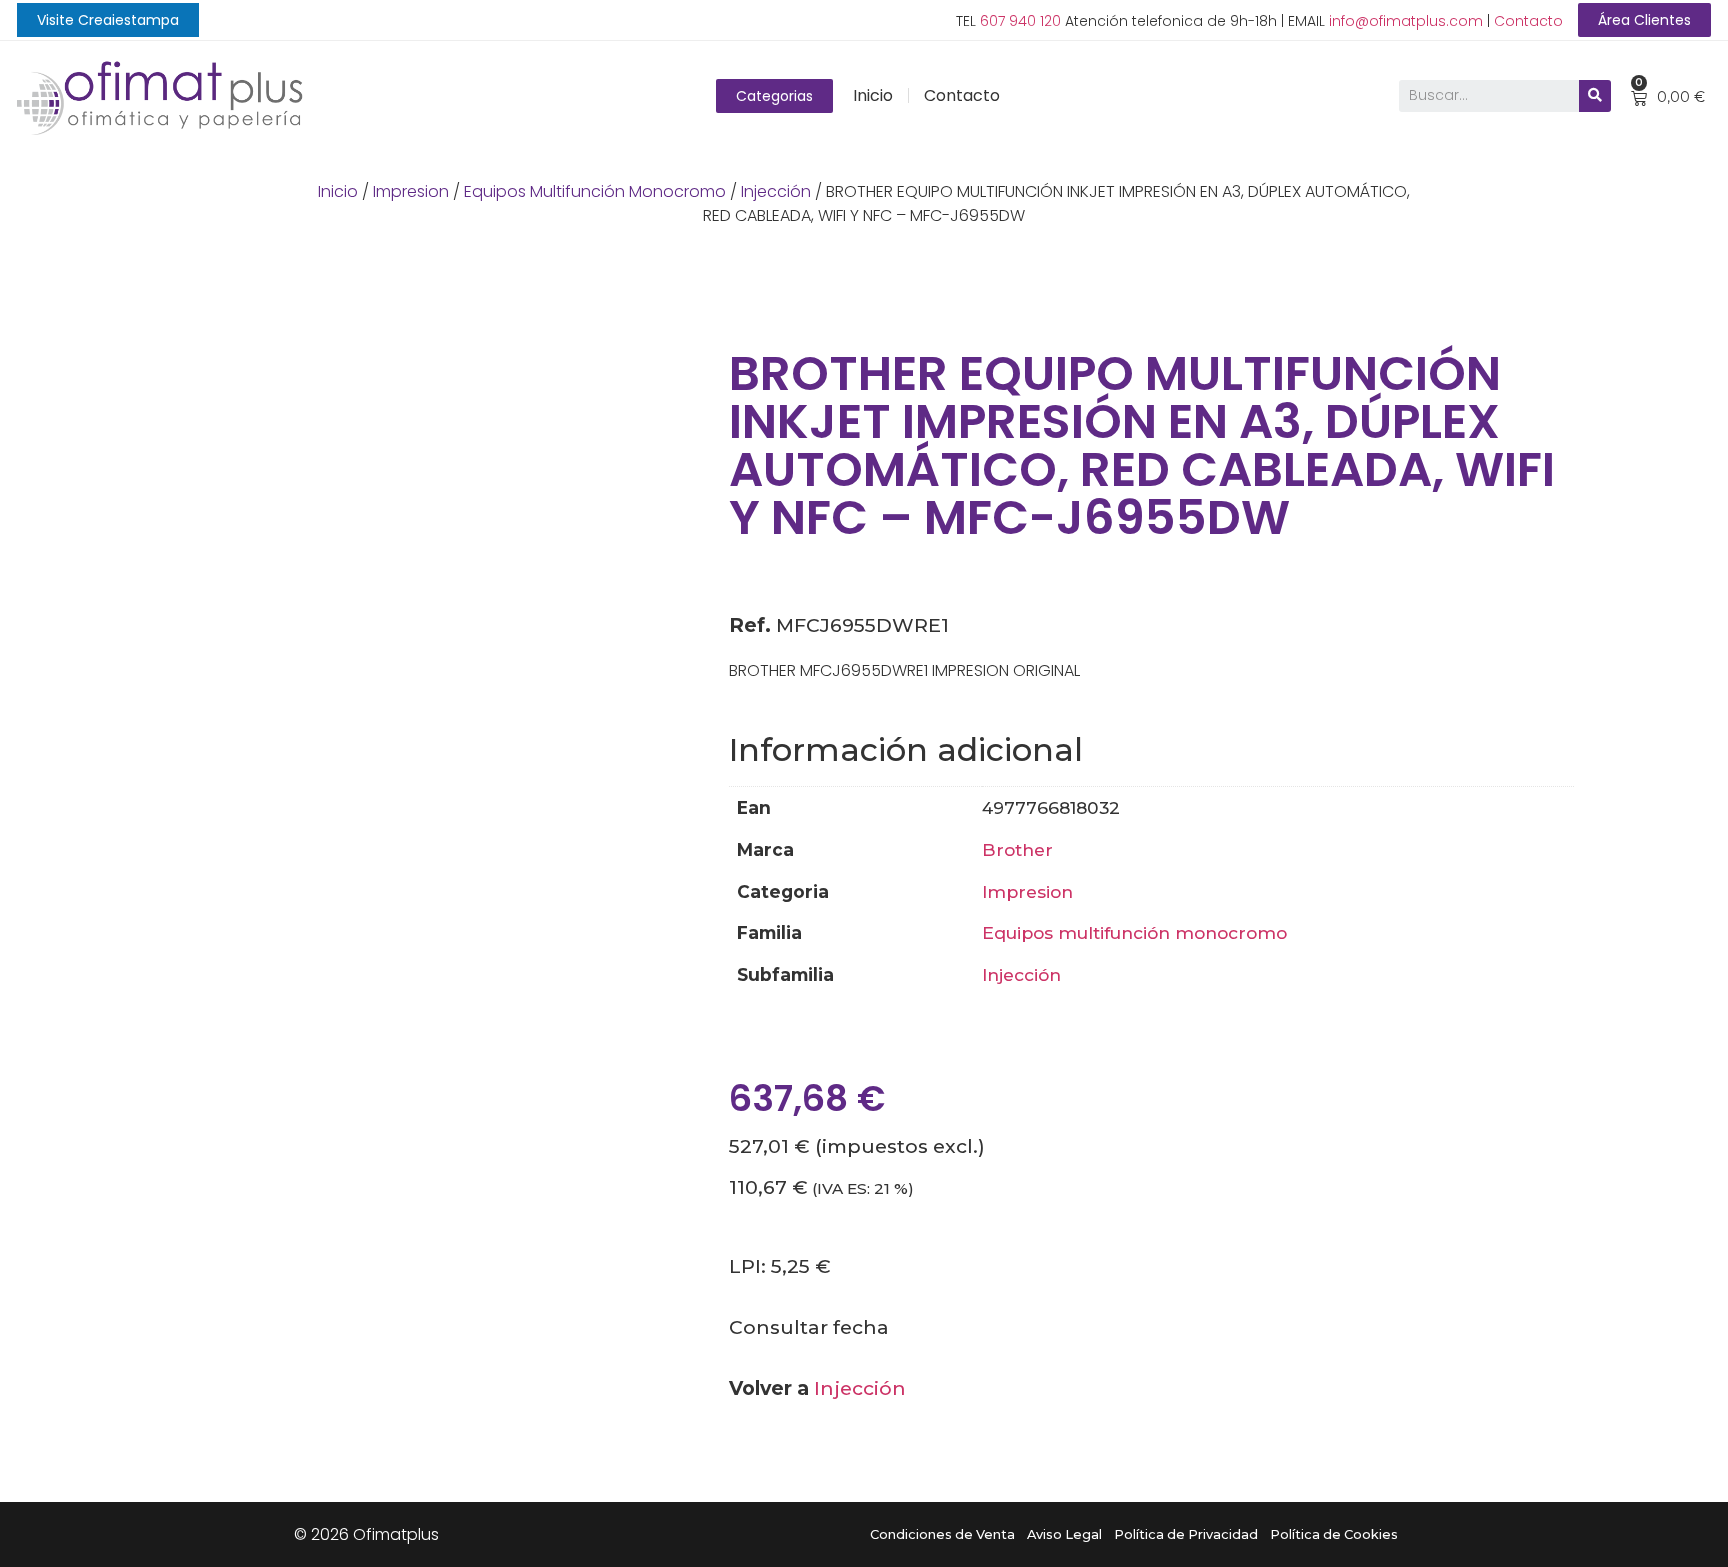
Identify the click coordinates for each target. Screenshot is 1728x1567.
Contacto (1528, 21)
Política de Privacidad (1186, 1534)
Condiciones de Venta (942, 1534)
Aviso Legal (1064, 1534)
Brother (1017, 849)
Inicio (873, 95)
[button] (108, 20)
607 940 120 (1020, 21)
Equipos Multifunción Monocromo (595, 191)
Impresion (411, 191)
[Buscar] (1595, 96)
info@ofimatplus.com (1406, 21)
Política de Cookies (1334, 1534)
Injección (776, 191)
